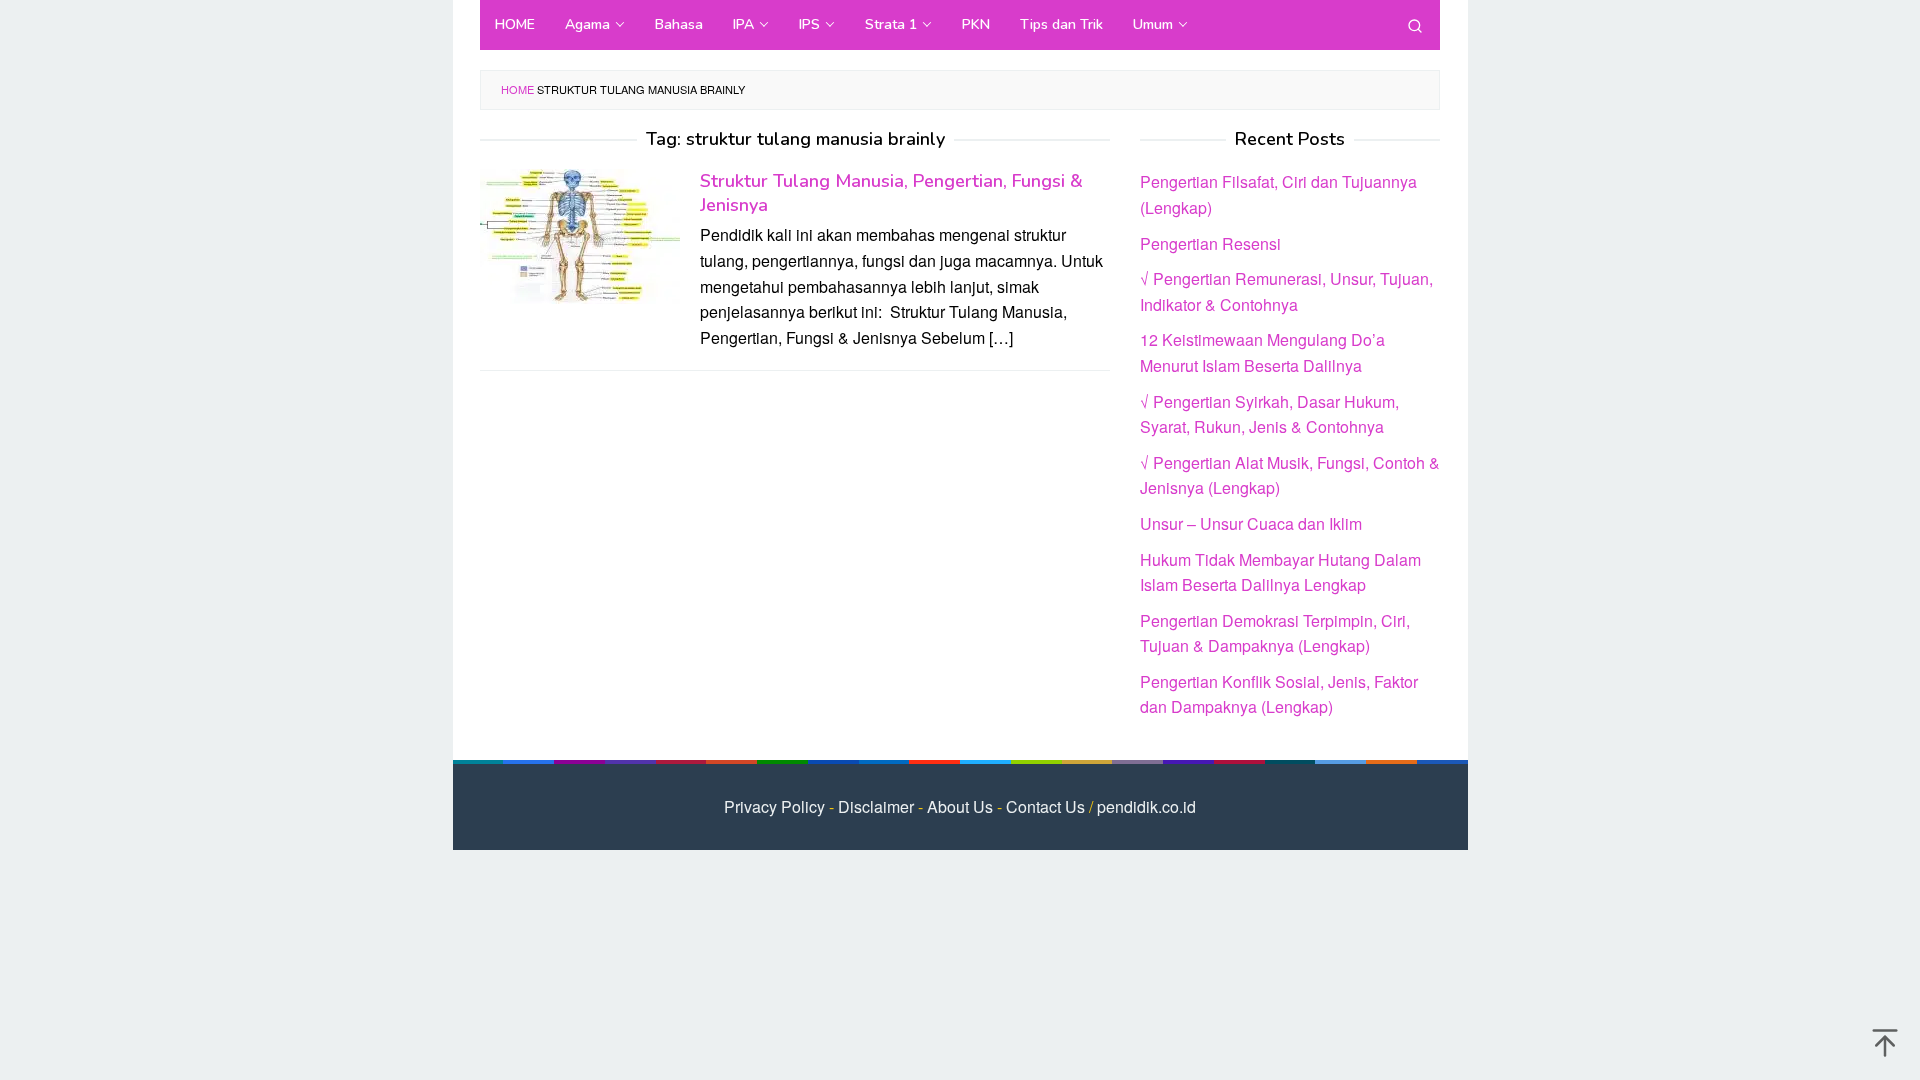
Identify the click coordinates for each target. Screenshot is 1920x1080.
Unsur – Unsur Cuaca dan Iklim (1251, 523)
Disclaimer (876, 806)
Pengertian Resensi (1210, 243)
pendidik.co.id (1146, 806)
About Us (960, 806)
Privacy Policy (774, 806)
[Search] (1415, 25)
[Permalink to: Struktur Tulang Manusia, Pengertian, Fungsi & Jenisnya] (580, 234)
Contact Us (1045, 806)
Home (517, 89)
